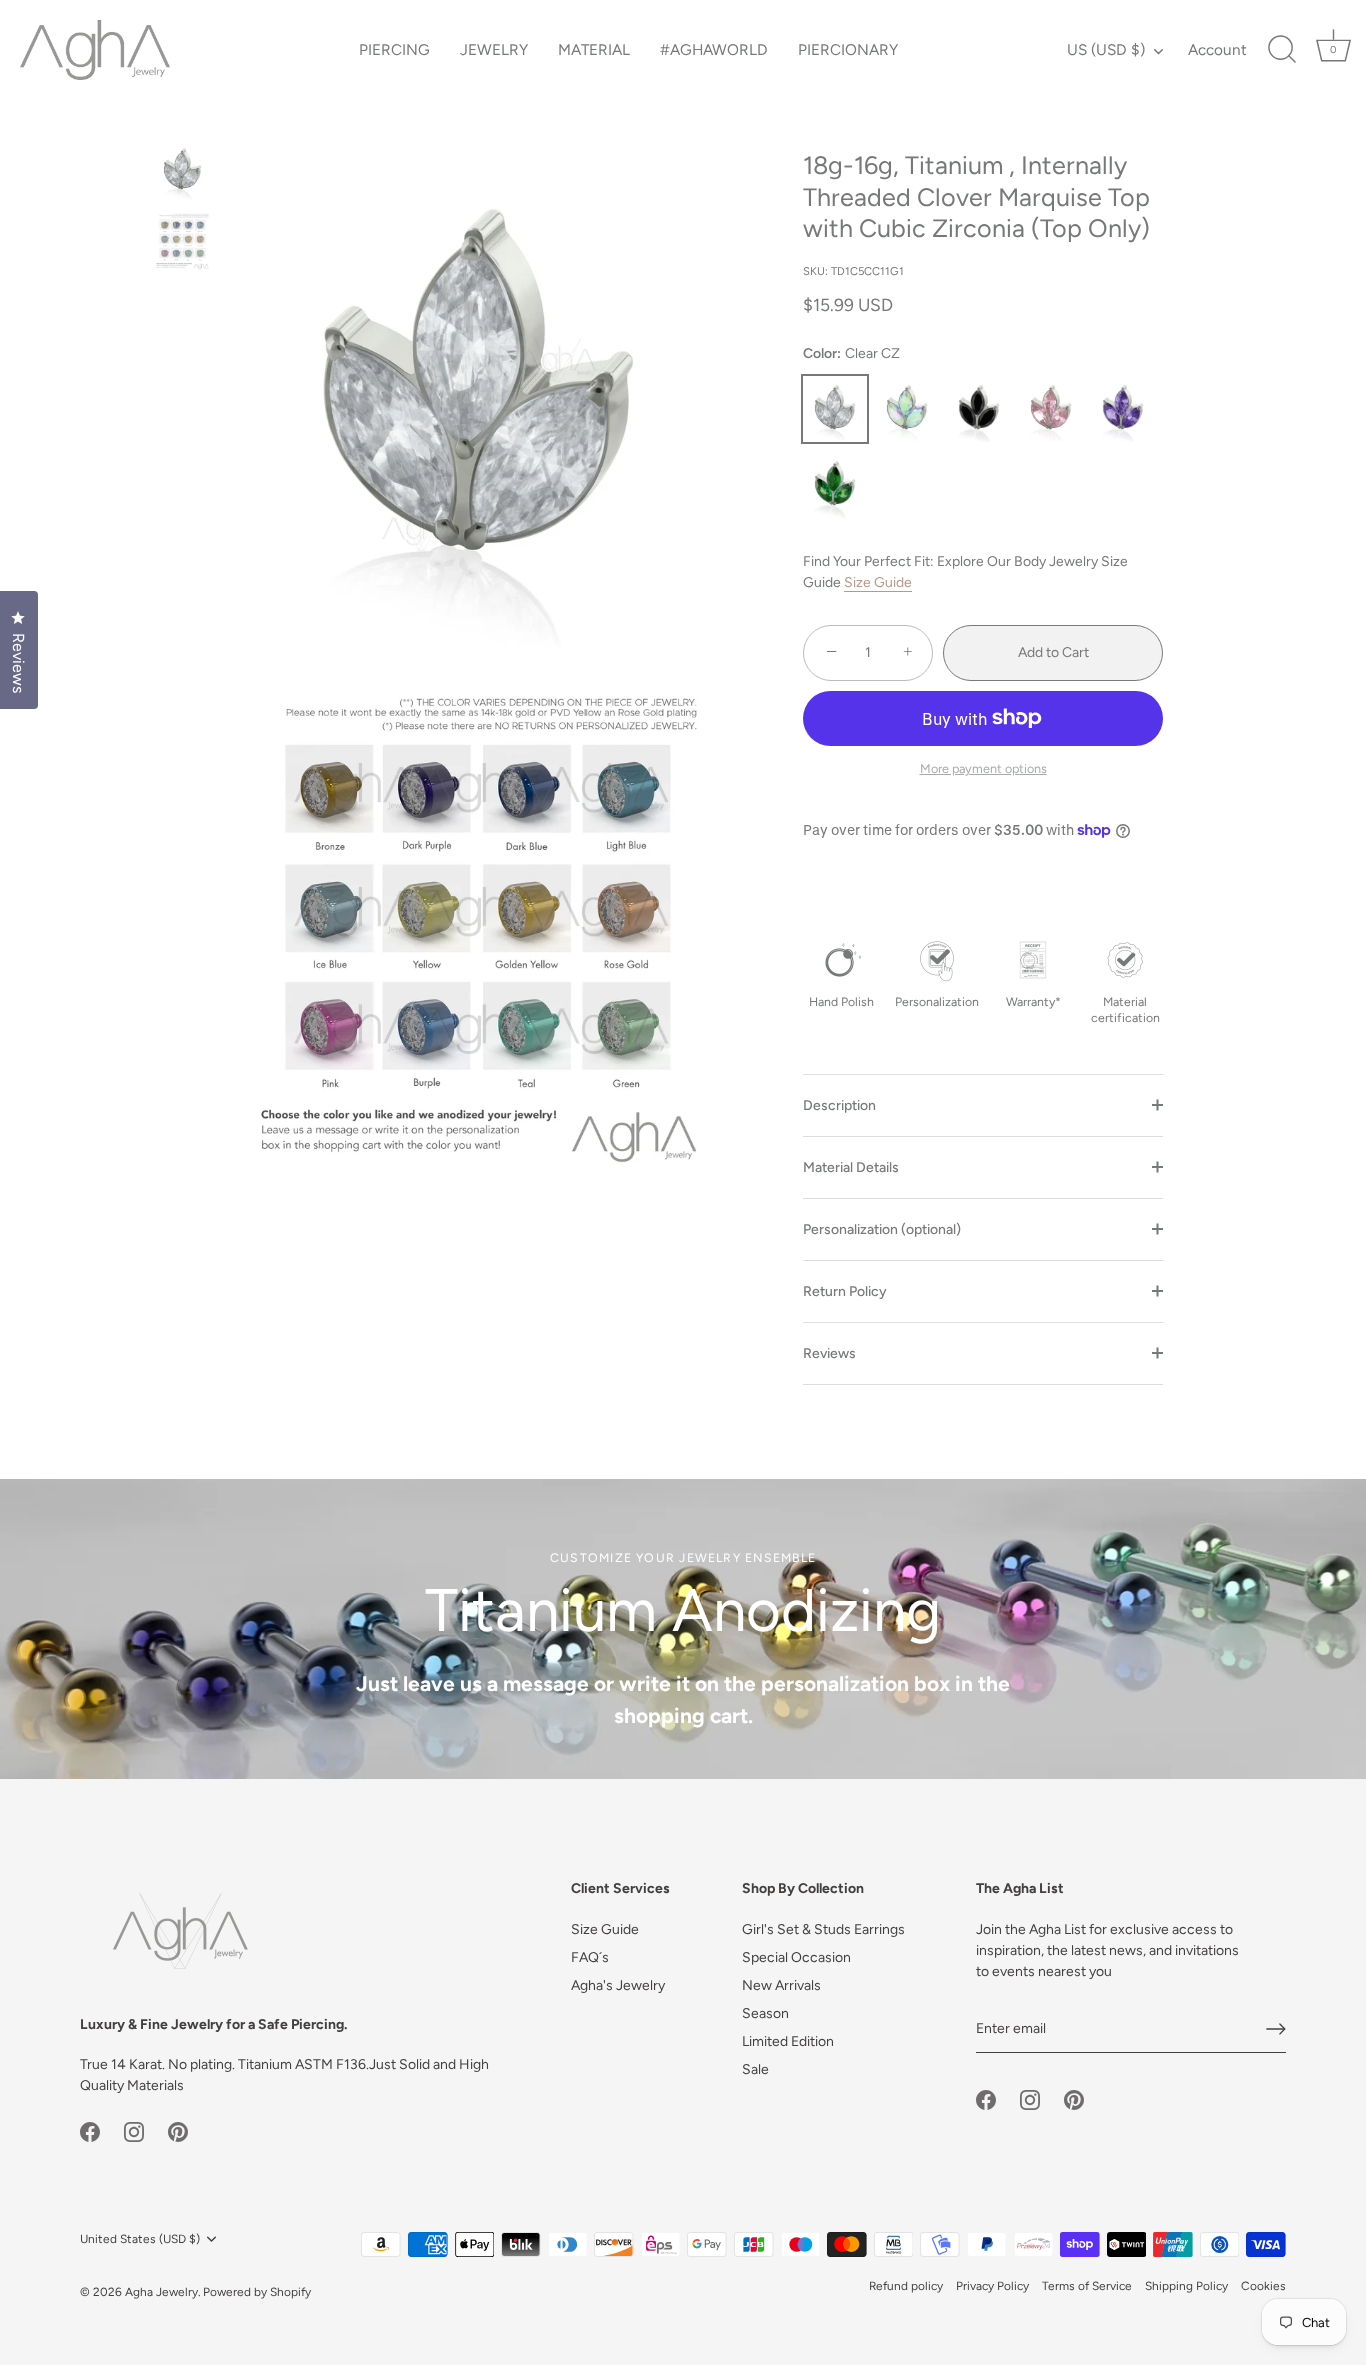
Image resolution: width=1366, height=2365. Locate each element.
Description (839, 1105)
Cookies (1263, 2286)
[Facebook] (90, 2130)
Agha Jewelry (161, 2292)
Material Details (851, 1167)
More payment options (983, 768)
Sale (755, 2069)
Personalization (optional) (882, 1229)
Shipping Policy (1186, 2286)
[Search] (1282, 50)
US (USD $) (1106, 49)
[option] (182, 173)
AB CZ (907, 409)
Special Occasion (796, 1957)
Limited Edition (788, 2041)
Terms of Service (1087, 2286)
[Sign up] (1276, 2029)
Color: (851, 354)
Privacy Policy (992, 2286)
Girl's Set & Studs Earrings (823, 1929)
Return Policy (845, 1291)
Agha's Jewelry (618, 1985)
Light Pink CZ (1051, 409)
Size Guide (878, 582)
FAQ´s (590, 1957)
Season (765, 2013)
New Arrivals (781, 1985)
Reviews (829, 1353)
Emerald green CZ (835, 485)
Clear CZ (835, 409)
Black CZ (979, 409)
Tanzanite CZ (1123, 409)
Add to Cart (1053, 652)
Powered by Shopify (257, 2292)
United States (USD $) (140, 2239)
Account (1217, 49)
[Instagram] (134, 2130)
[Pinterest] (178, 2130)
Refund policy (906, 2286)
